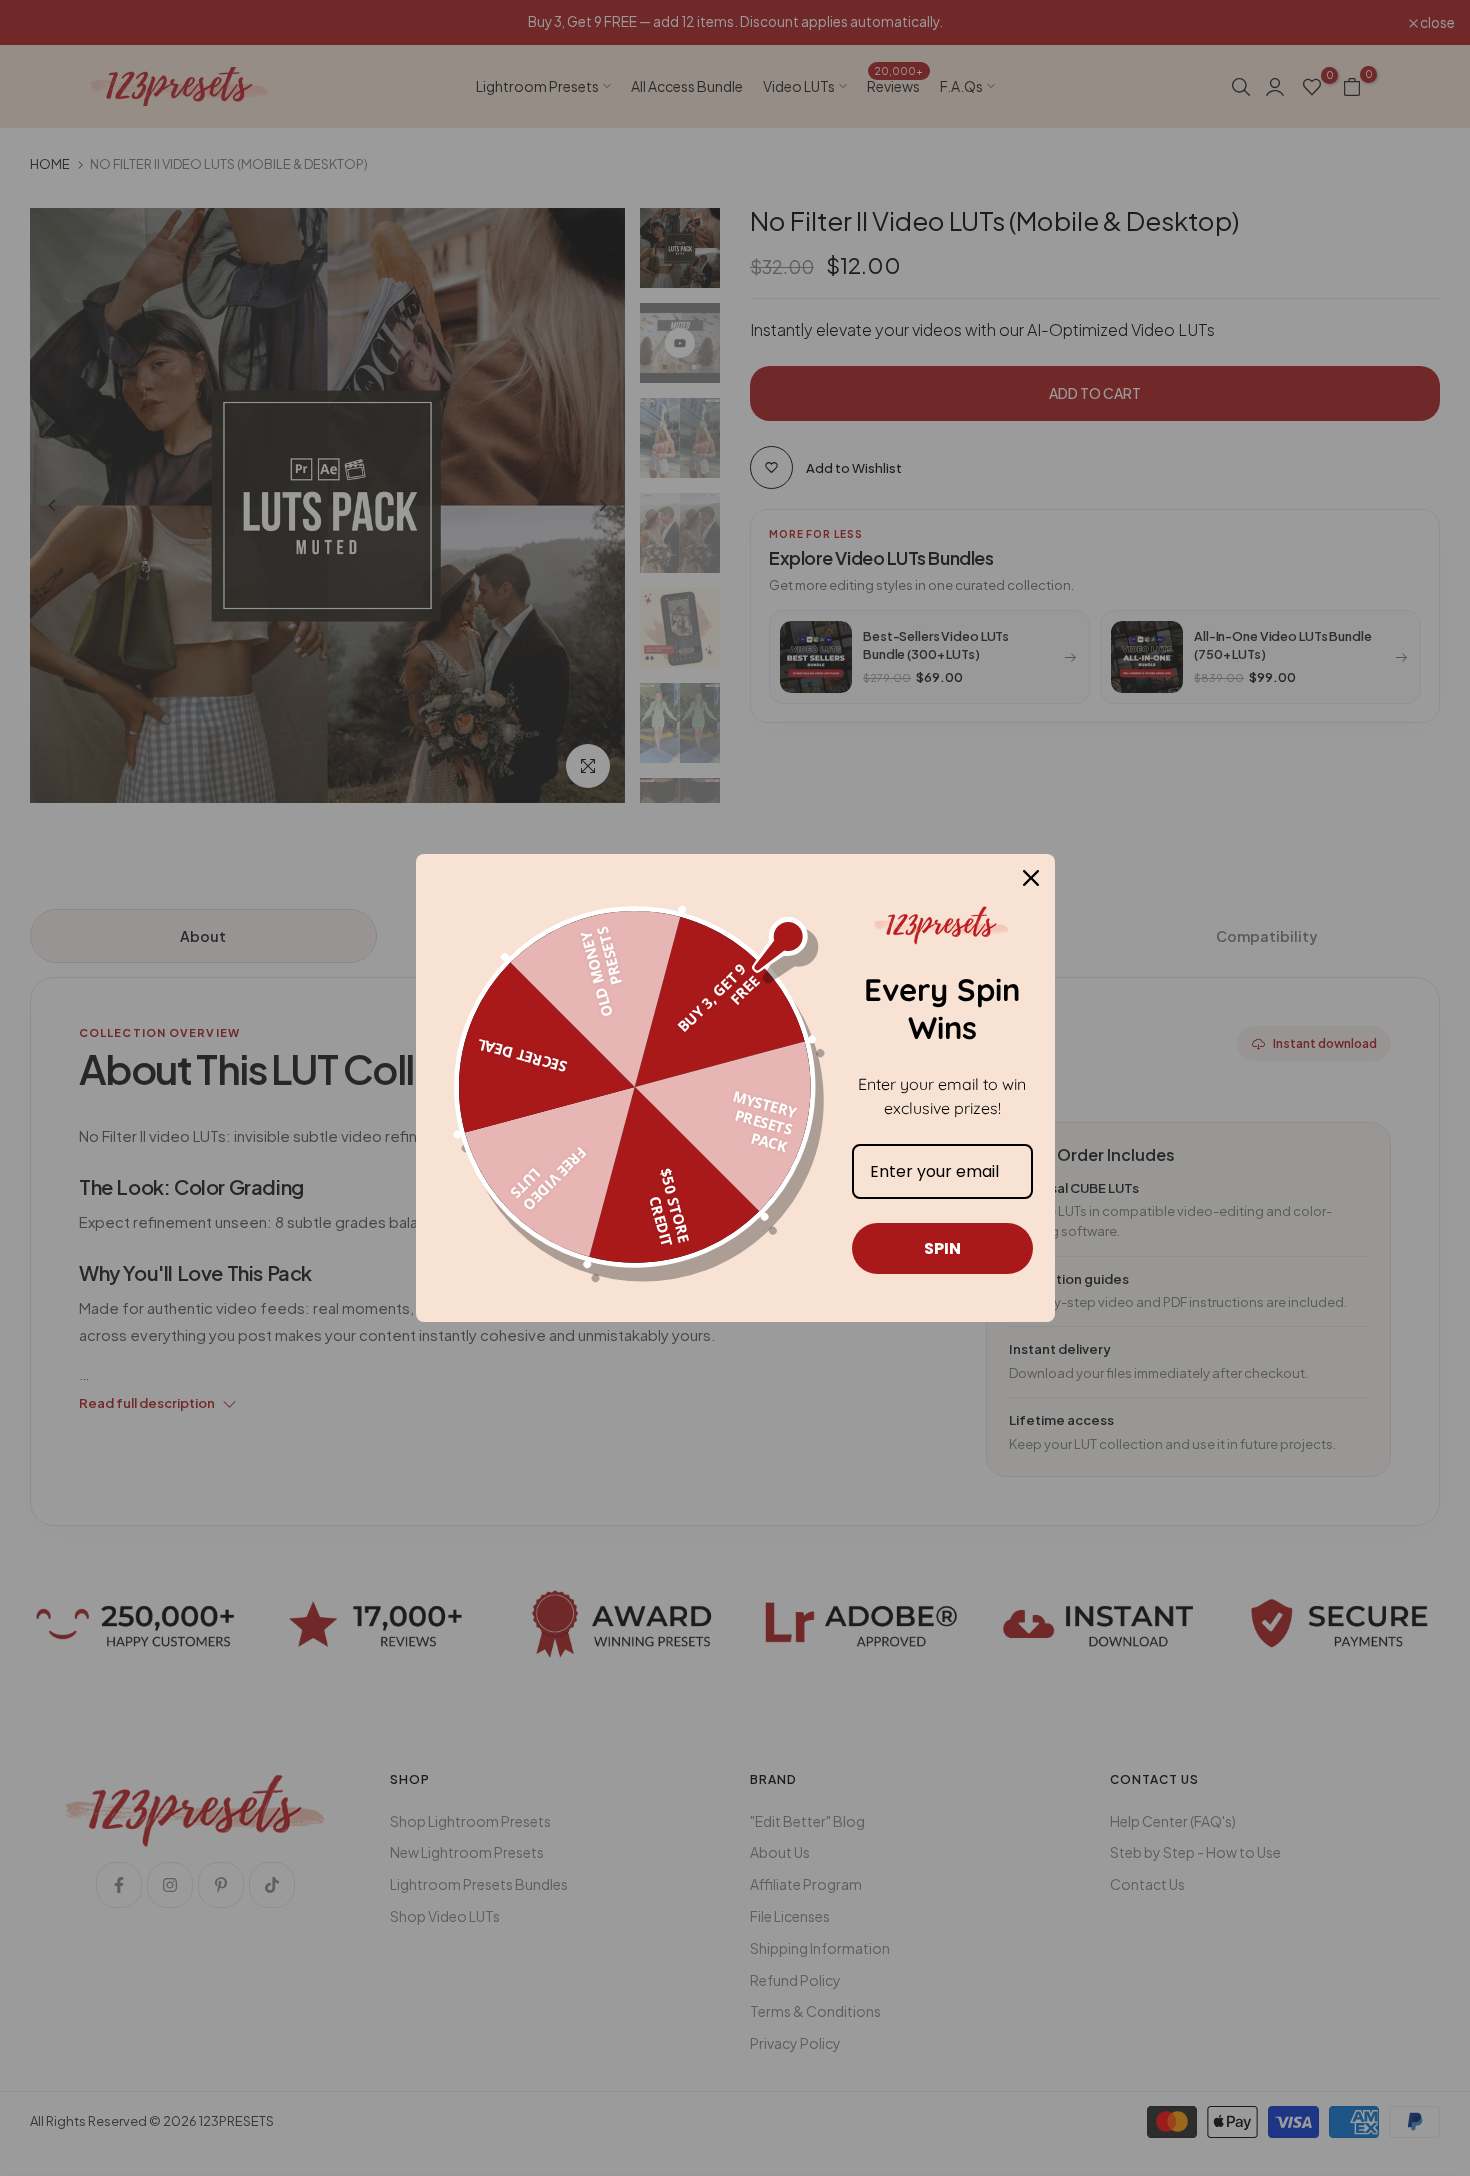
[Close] (1031, 878)
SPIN (942, 1248)
